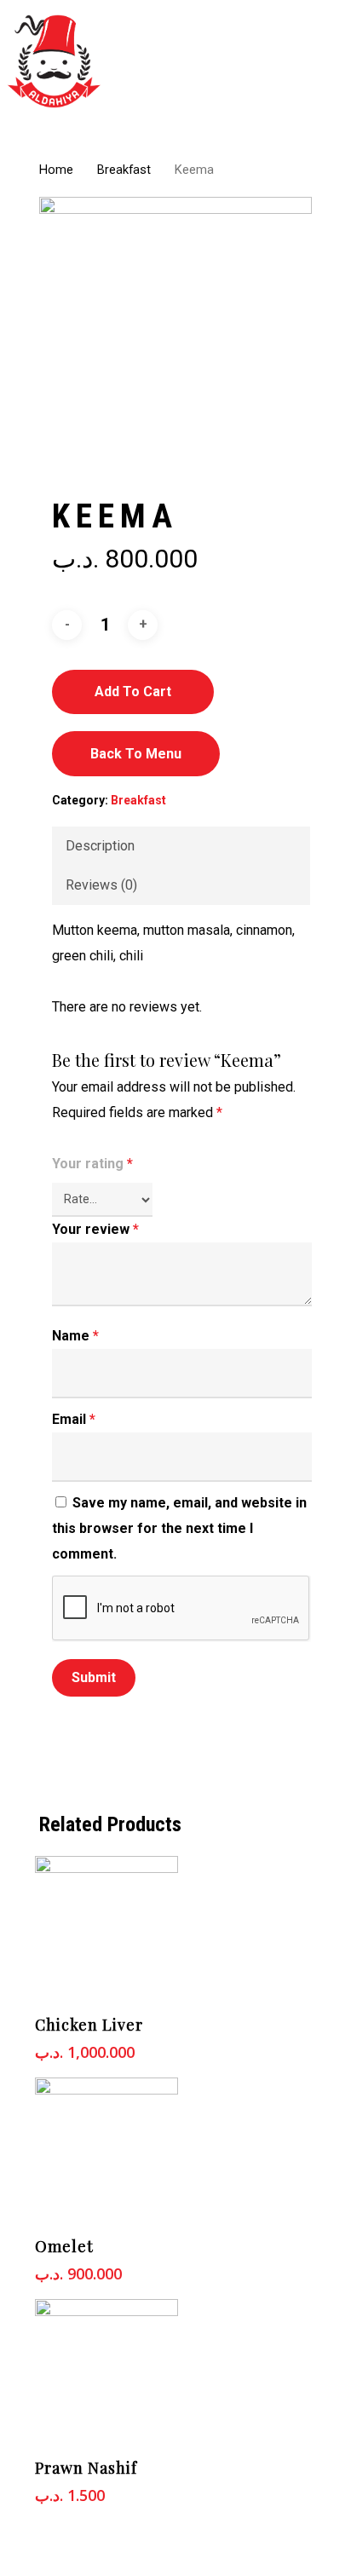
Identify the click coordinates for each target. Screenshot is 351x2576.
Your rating (92, 1164)
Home (56, 170)
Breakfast (124, 170)
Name (75, 1336)
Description (100, 846)
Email (74, 1419)
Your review (95, 1229)
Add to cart (133, 692)
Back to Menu (136, 754)
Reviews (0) (101, 885)
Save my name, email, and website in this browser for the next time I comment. (179, 1528)
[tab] (181, 846)
